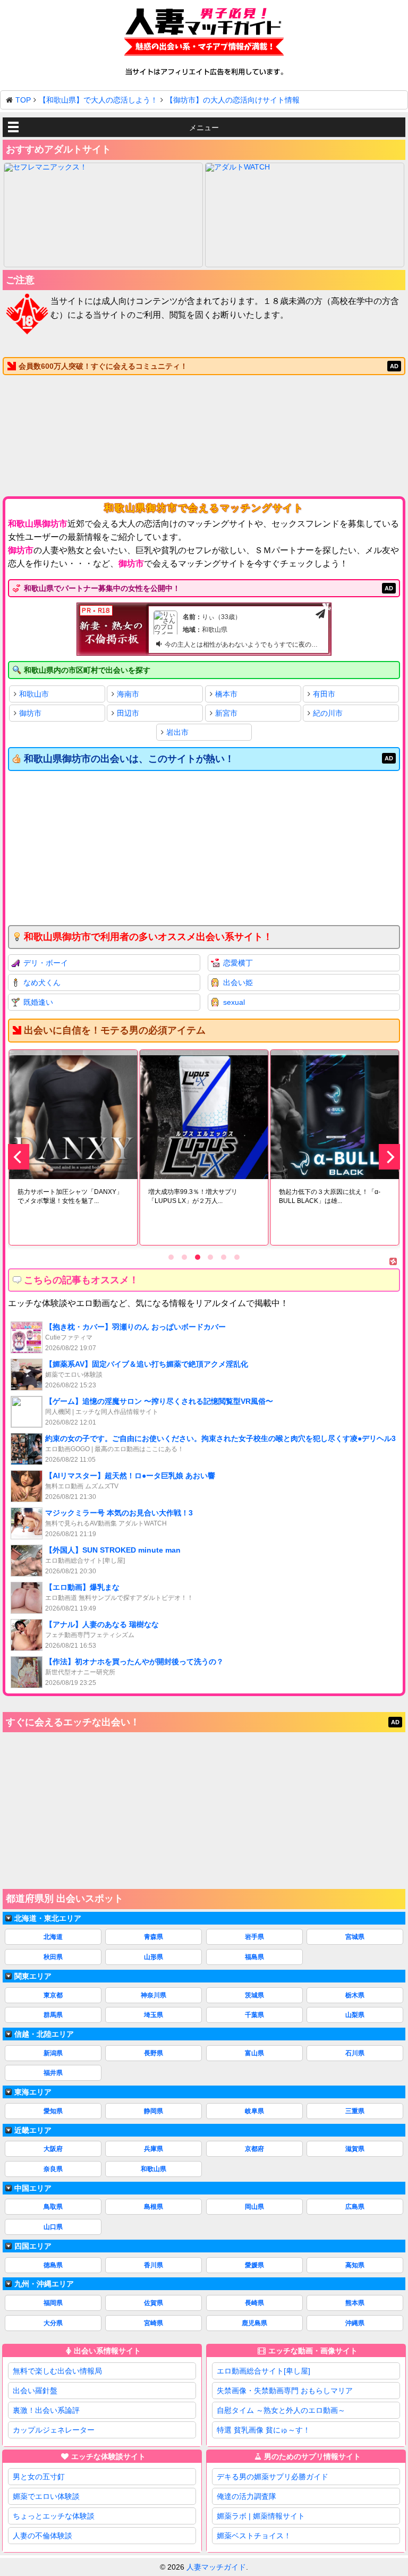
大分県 (53, 2323)
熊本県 (355, 2303)
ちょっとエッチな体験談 (54, 2516)
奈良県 (53, 2169)
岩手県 (254, 1937)
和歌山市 (34, 694)
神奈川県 (154, 1995)
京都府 (254, 2149)
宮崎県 (154, 2323)
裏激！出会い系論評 (46, 2410)
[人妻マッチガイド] (204, 34)
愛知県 (53, 2111)
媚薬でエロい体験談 (46, 2496)
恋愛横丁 (238, 963)
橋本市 (226, 694)
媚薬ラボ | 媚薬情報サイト (261, 2516)
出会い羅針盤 (35, 2391)
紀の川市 (328, 713)
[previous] (19, 1157)
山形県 (154, 1957)
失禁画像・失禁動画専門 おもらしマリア (285, 2391)
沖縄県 (355, 2323)
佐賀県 (154, 2303)
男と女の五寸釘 (39, 2477)
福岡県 (53, 2303)
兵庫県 (154, 2149)
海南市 (128, 694)
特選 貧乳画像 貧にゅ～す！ (263, 2430)
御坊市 (30, 713)
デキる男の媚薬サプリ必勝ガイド (273, 2477)
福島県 (254, 1957)
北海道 (53, 1937)
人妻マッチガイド (216, 2567)
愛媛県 (254, 2265)
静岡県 (154, 2111)
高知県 (355, 2265)
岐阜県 (254, 2111)
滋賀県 (355, 2149)
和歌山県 (154, 2169)
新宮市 (226, 713)
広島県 (355, 2207)
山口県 (53, 2227)
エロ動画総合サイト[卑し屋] (263, 2371)
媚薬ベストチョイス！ (254, 2536)
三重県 (355, 2111)
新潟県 (53, 2053)
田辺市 (128, 713)
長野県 (154, 2053)
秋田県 (53, 1957)
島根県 (154, 2207)
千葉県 (254, 2015)
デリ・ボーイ (46, 963)
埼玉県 (154, 2015)
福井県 (53, 2073)
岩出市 (177, 732)
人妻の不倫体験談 (42, 2536)
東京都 (53, 1995)
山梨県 (355, 2015)
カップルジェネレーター (54, 2430)
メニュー (204, 128)
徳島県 (53, 2265)
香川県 (154, 2265)
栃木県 (355, 1995)
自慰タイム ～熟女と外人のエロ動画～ (281, 2410)
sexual (234, 1002)
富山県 (254, 2053)
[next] (389, 1157)
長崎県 (254, 2303)
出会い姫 (238, 982)
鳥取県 (53, 2207)
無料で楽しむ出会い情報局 (57, 2371)
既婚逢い (38, 1002)
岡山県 (254, 2207)
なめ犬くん (42, 982)
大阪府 (53, 2149)
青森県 (154, 1937)
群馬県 (53, 2015)
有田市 (324, 694)
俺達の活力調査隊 (246, 2496)
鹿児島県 (254, 2323)
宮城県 (355, 1937)
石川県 (355, 2053)
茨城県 (254, 1995)
